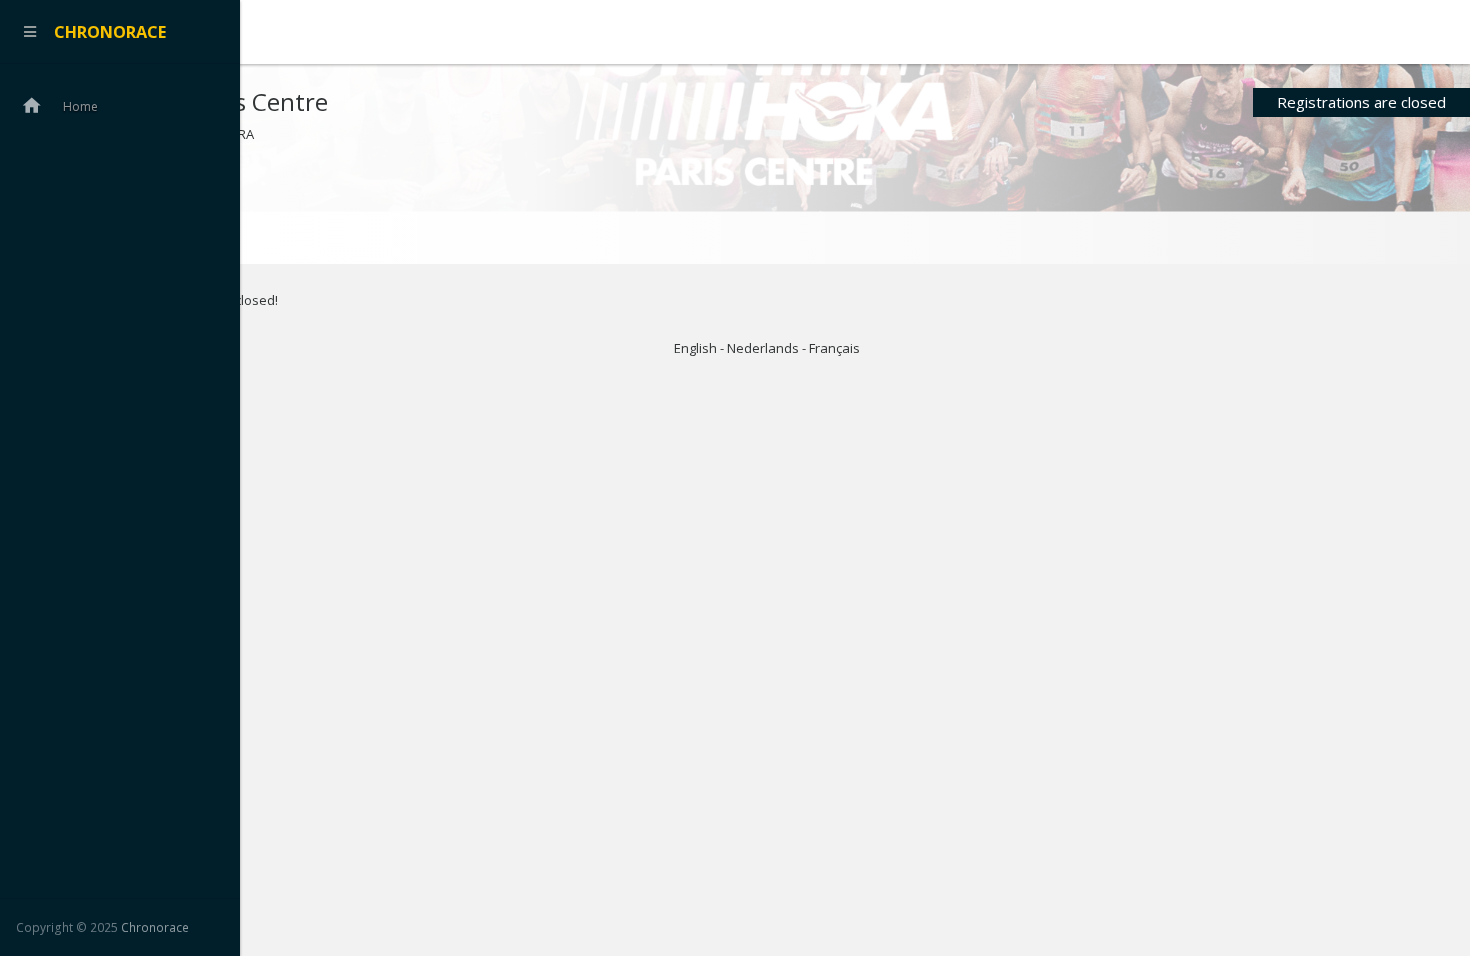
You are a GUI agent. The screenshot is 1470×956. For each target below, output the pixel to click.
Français (834, 348)
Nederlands (763, 348)
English (695, 348)
